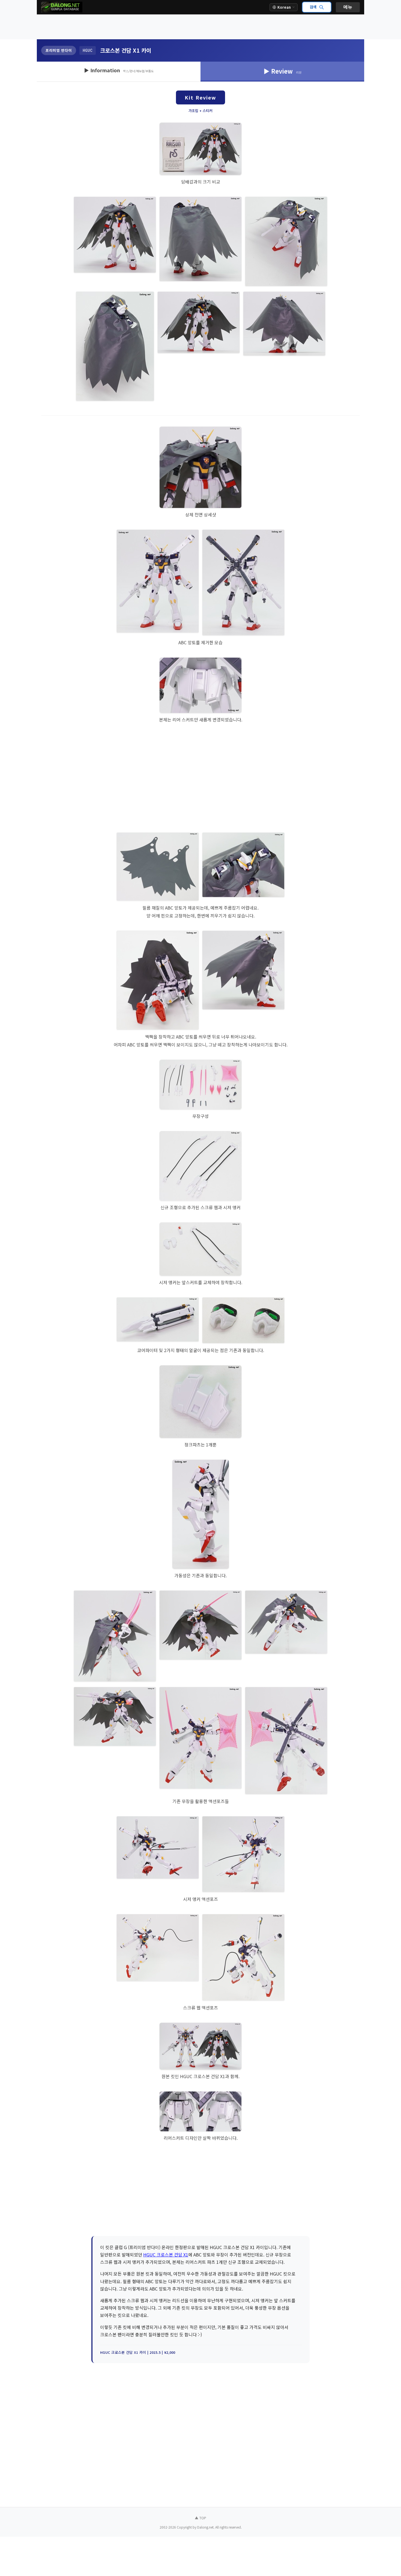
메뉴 (348, 7)
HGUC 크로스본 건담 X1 (166, 2255)
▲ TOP (200, 2518)
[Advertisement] (200, 27)
